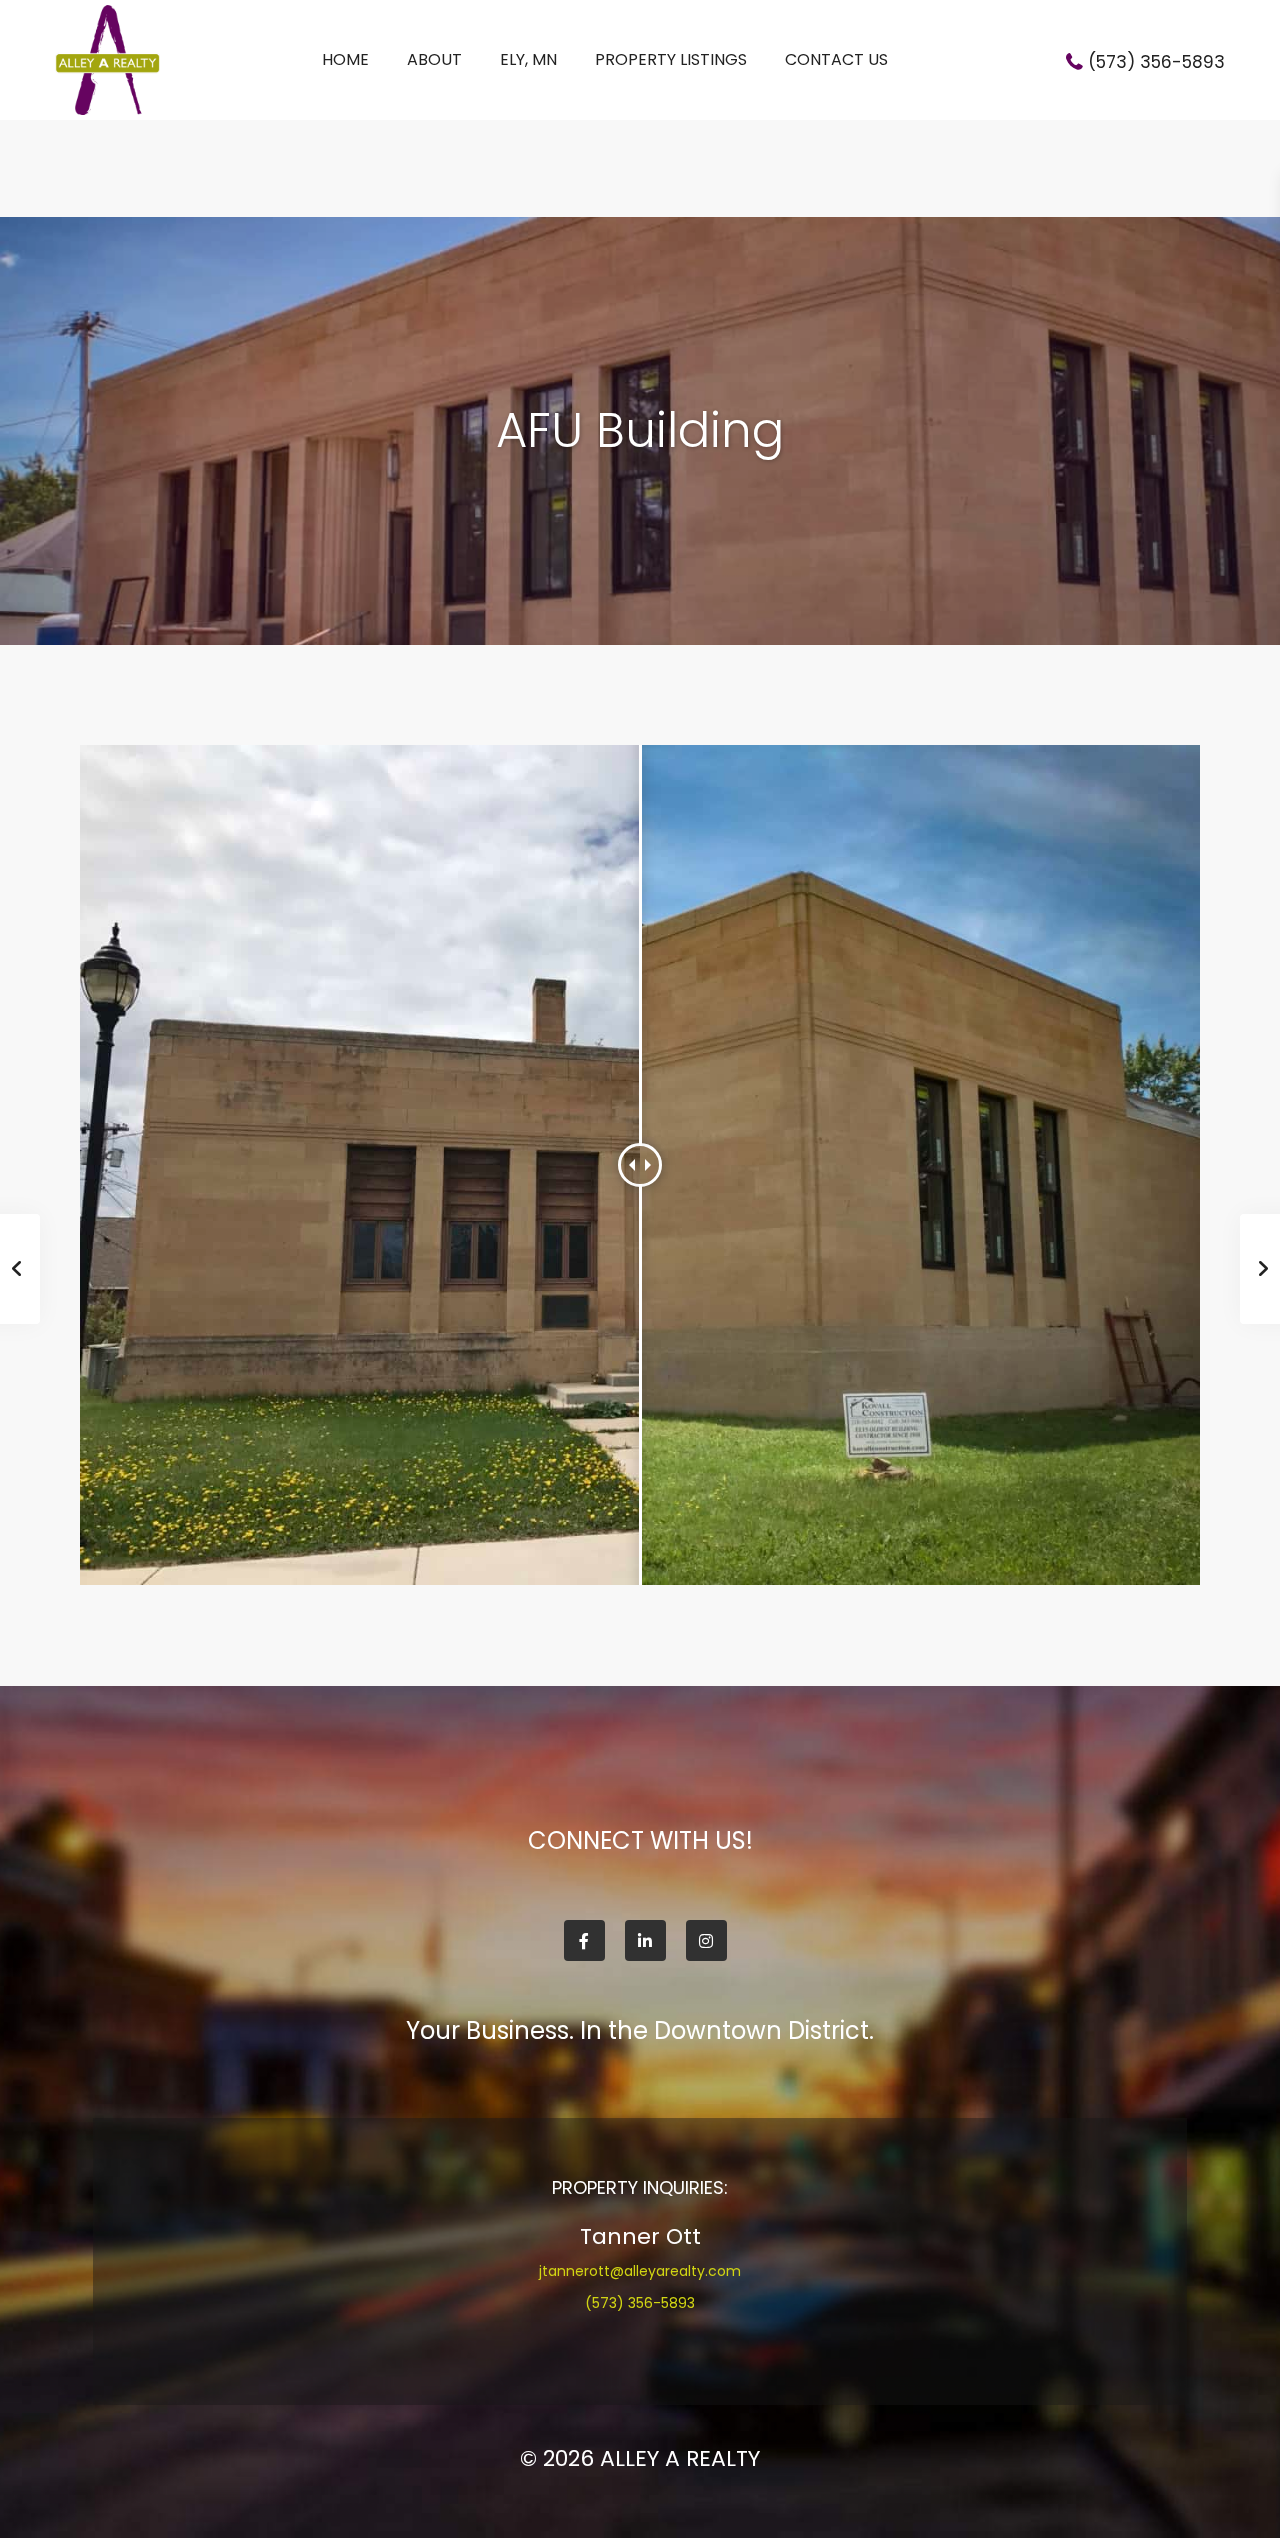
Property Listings (671, 59)
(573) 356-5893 (1156, 62)
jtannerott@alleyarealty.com (640, 2271)
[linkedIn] (645, 1940)
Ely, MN (528, 59)
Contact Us (836, 59)
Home (345, 59)
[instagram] (706, 1940)
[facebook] (584, 1940)
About (434, 59)
